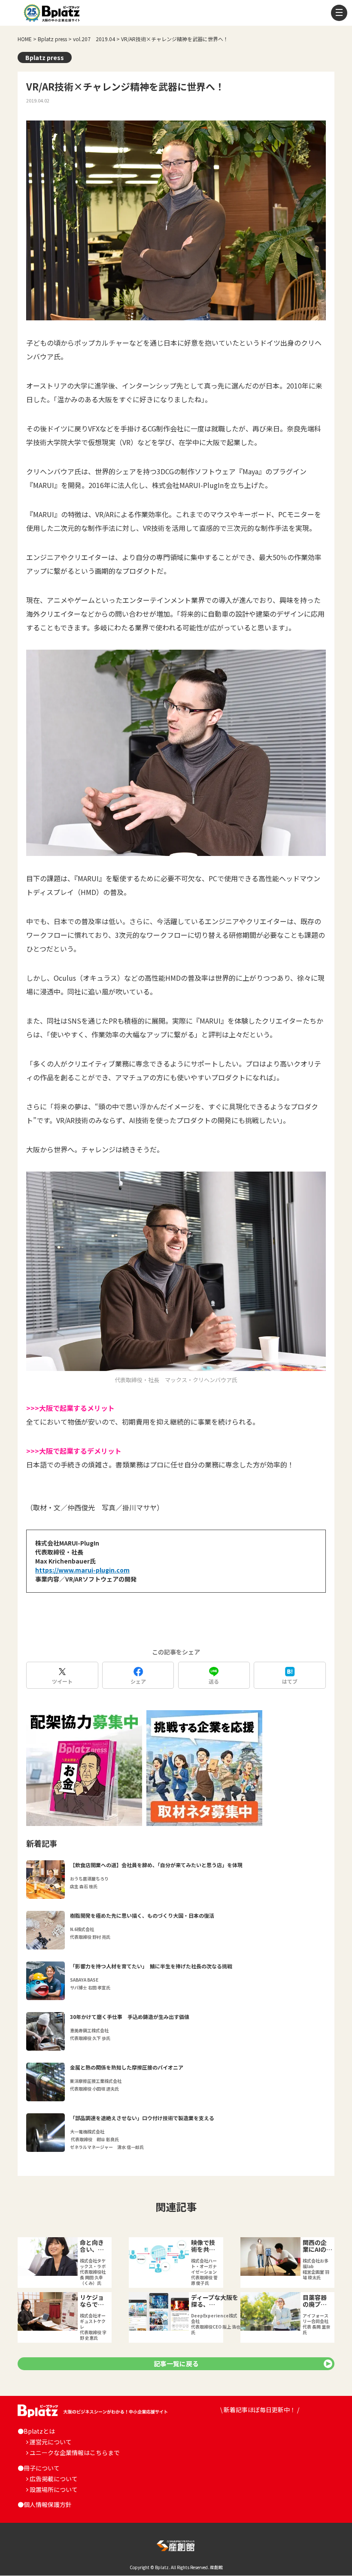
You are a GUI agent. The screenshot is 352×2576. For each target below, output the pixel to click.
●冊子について (39, 2468)
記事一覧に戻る (176, 2364)
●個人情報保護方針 (45, 2504)
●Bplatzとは (36, 2431)
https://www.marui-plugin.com (82, 1570)
